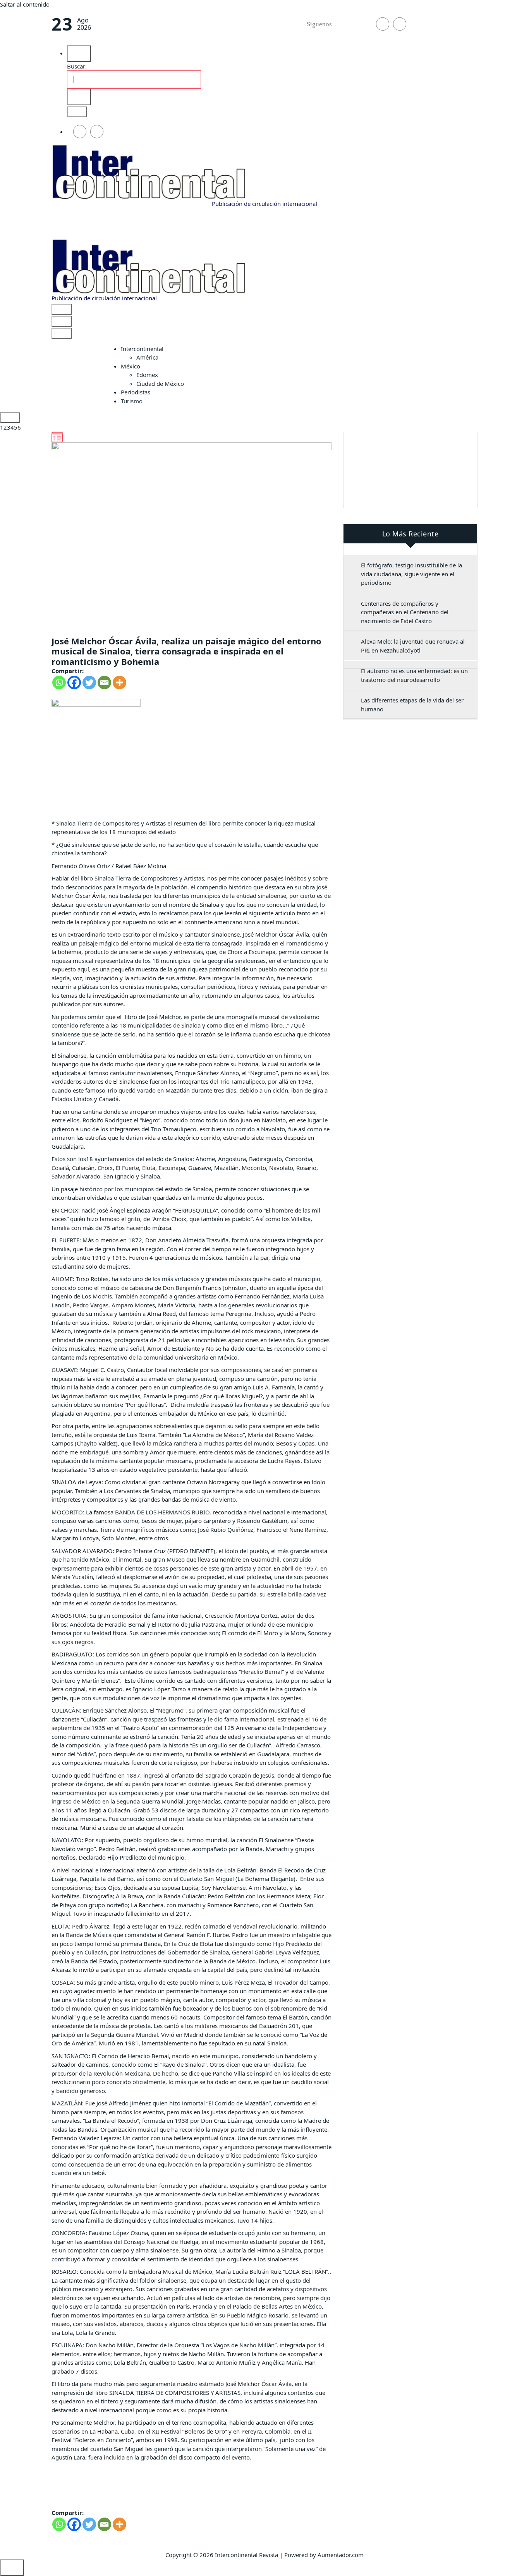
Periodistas (136, 392)
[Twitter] (89, 683)
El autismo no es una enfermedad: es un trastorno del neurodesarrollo (414, 675)
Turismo (132, 401)
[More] (119, 683)
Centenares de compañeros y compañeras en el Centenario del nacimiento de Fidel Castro (405, 612)
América (147, 357)
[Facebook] (74, 683)
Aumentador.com (341, 2555)
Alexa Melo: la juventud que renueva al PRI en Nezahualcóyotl (413, 646)
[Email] (104, 683)
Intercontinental (142, 349)
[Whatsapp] (59, 683)
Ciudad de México (160, 384)
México (131, 366)
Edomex (147, 375)
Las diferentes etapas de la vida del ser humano (412, 705)
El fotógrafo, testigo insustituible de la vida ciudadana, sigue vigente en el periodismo (411, 574)
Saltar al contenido (25, 4)
